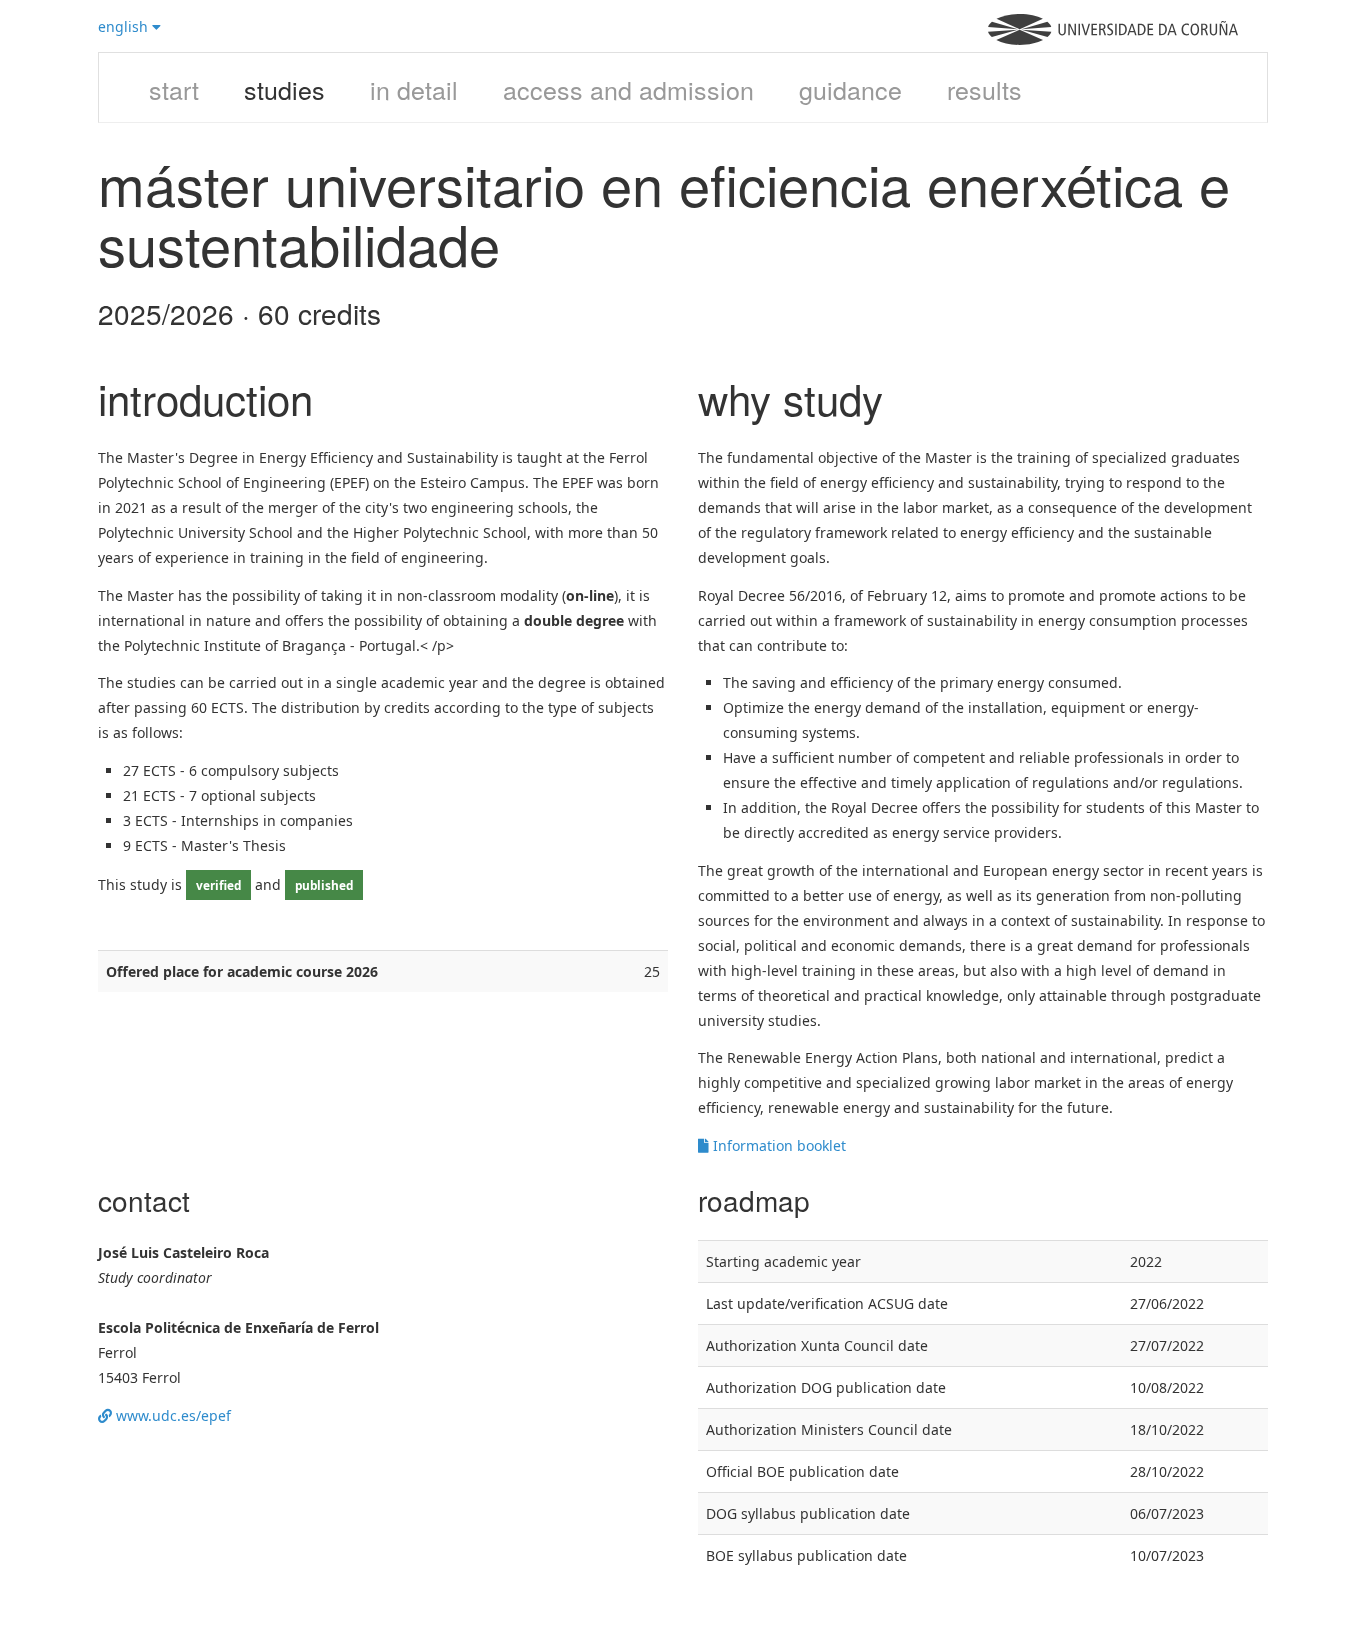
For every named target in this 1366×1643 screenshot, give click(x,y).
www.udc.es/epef (171, 1415)
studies (284, 89)
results (984, 89)
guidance (850, 89)
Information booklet (777, 1145)
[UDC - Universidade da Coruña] (1113, 39)
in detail (414, 89)
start (174, 89)
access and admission (628, 89)
